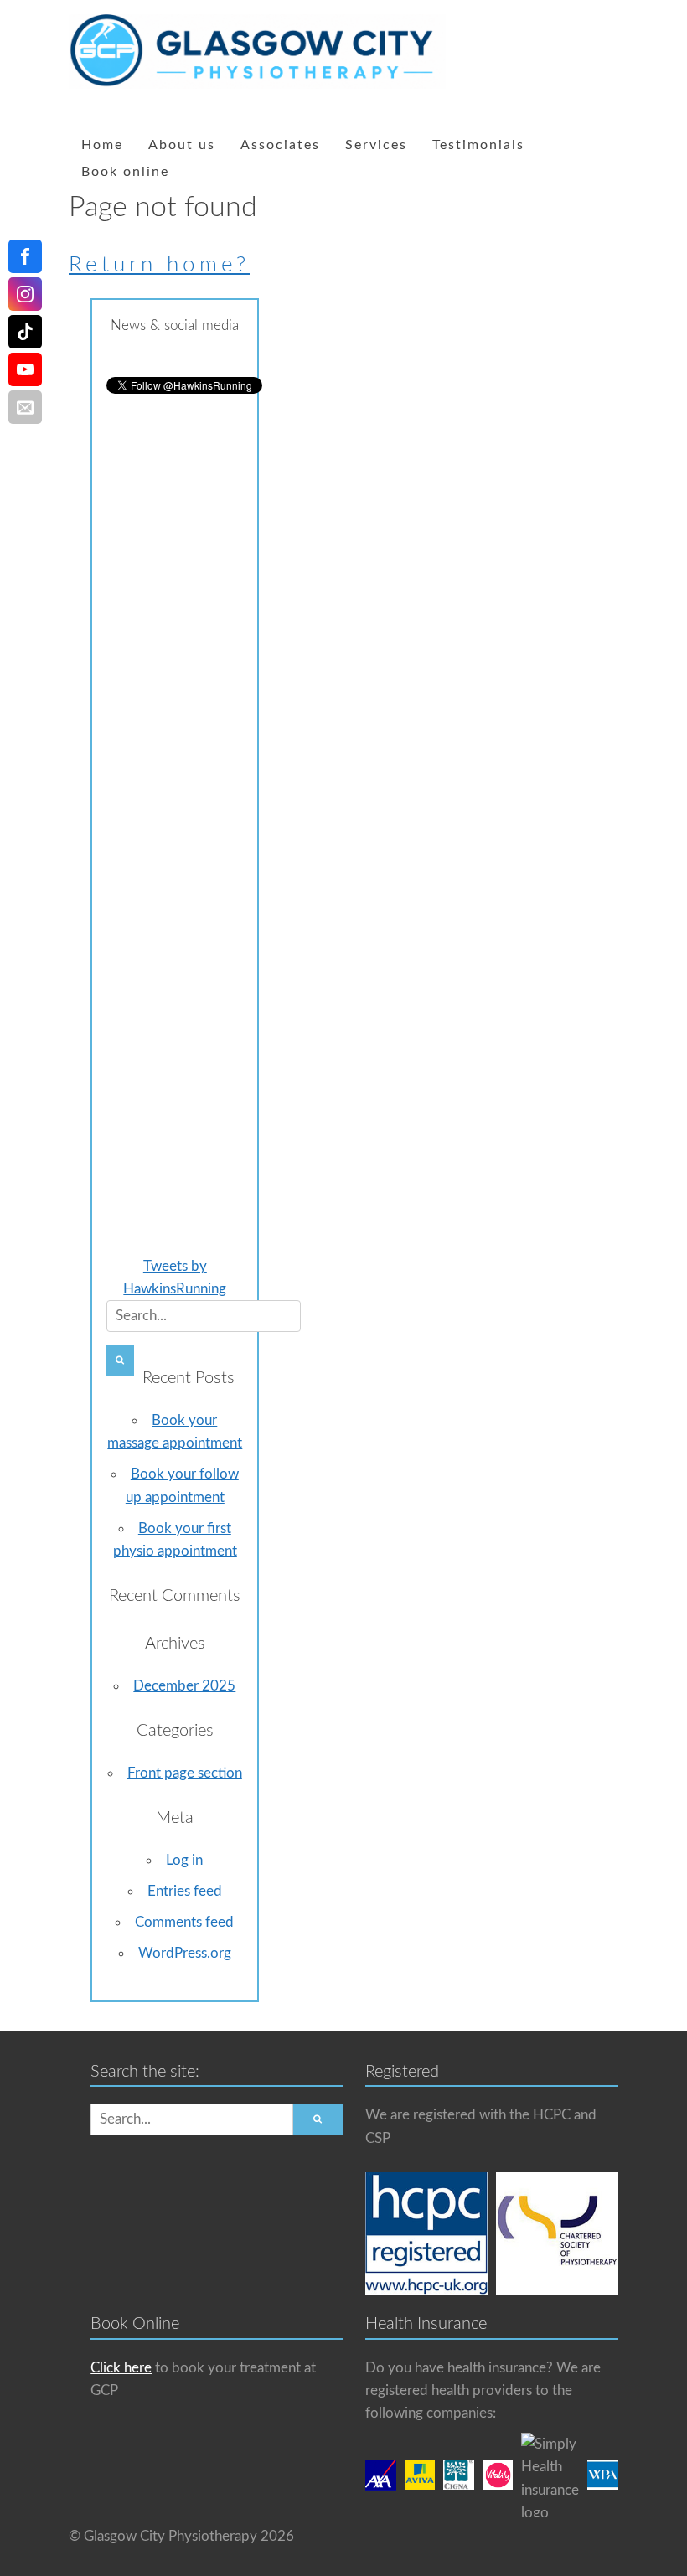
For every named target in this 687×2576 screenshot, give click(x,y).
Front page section (185, 1773)
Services (376, 145)
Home (102, 145)
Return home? (159, 265)
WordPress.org (185, 1953)
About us (182, 145)
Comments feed (184, 1922)
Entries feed (185, 1891)
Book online (125, 172)
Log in (184, 1860)
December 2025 (184, 1686)
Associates (280, 145)
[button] (120, 1360)
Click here (121, 2368)
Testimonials (478, 145)
